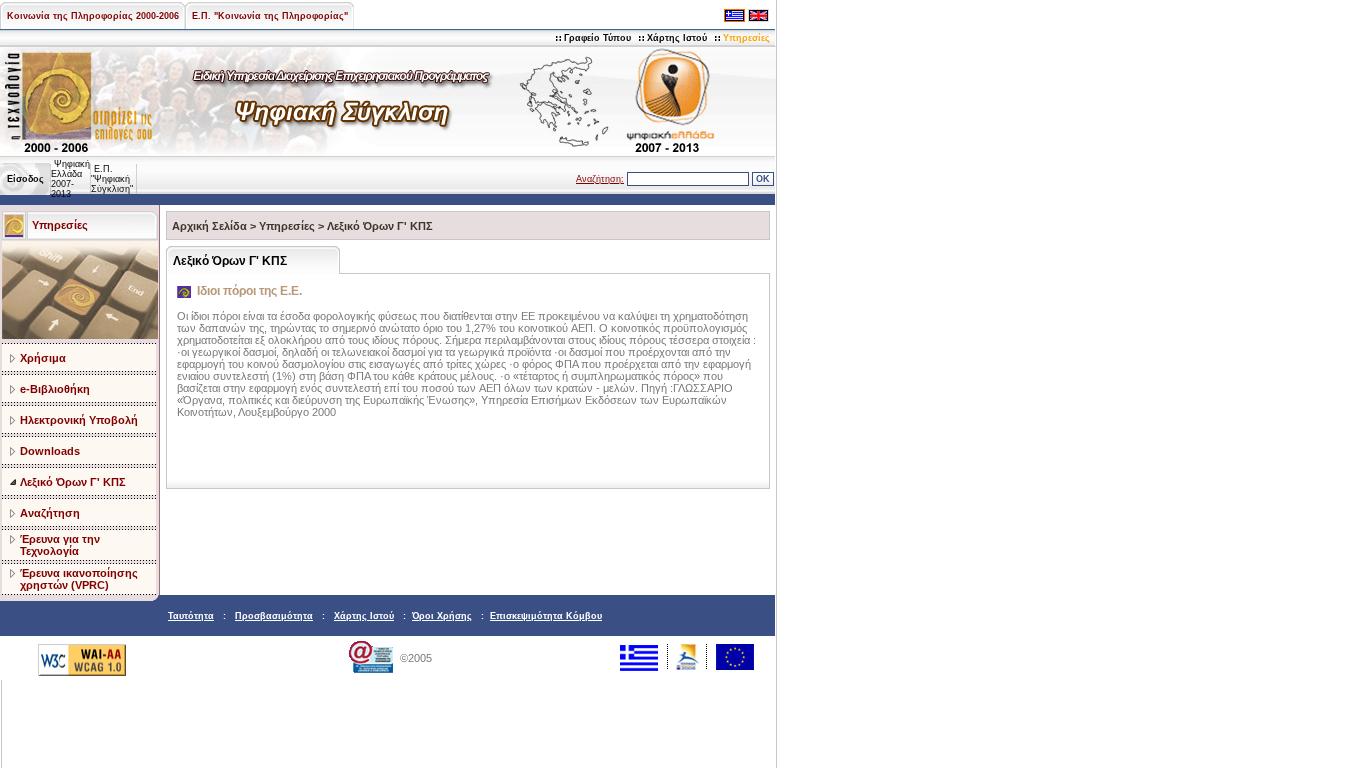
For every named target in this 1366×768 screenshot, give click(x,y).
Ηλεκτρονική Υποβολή (79, 420)
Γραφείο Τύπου (597, 38)
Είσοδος (25, 179)
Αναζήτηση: (600, 179)
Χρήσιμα (43, 358)
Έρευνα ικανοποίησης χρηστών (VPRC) (79, 579)
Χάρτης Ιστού (677, 38)
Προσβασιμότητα (274, 616)
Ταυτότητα (191, 616)
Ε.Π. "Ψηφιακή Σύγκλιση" (112, 179)
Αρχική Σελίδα (209, 226)
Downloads (50, 451)
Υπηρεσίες (746, 38)
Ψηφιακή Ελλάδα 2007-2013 (70, 179)
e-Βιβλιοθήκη (55, 389)
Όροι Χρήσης (442, 616)
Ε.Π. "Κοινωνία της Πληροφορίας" (270, 16)
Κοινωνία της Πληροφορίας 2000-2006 (93, 16)
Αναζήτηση (50, 513)
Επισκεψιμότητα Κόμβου (546, 616)
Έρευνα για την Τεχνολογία (60, 545)
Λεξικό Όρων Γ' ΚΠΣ (73, 482)
